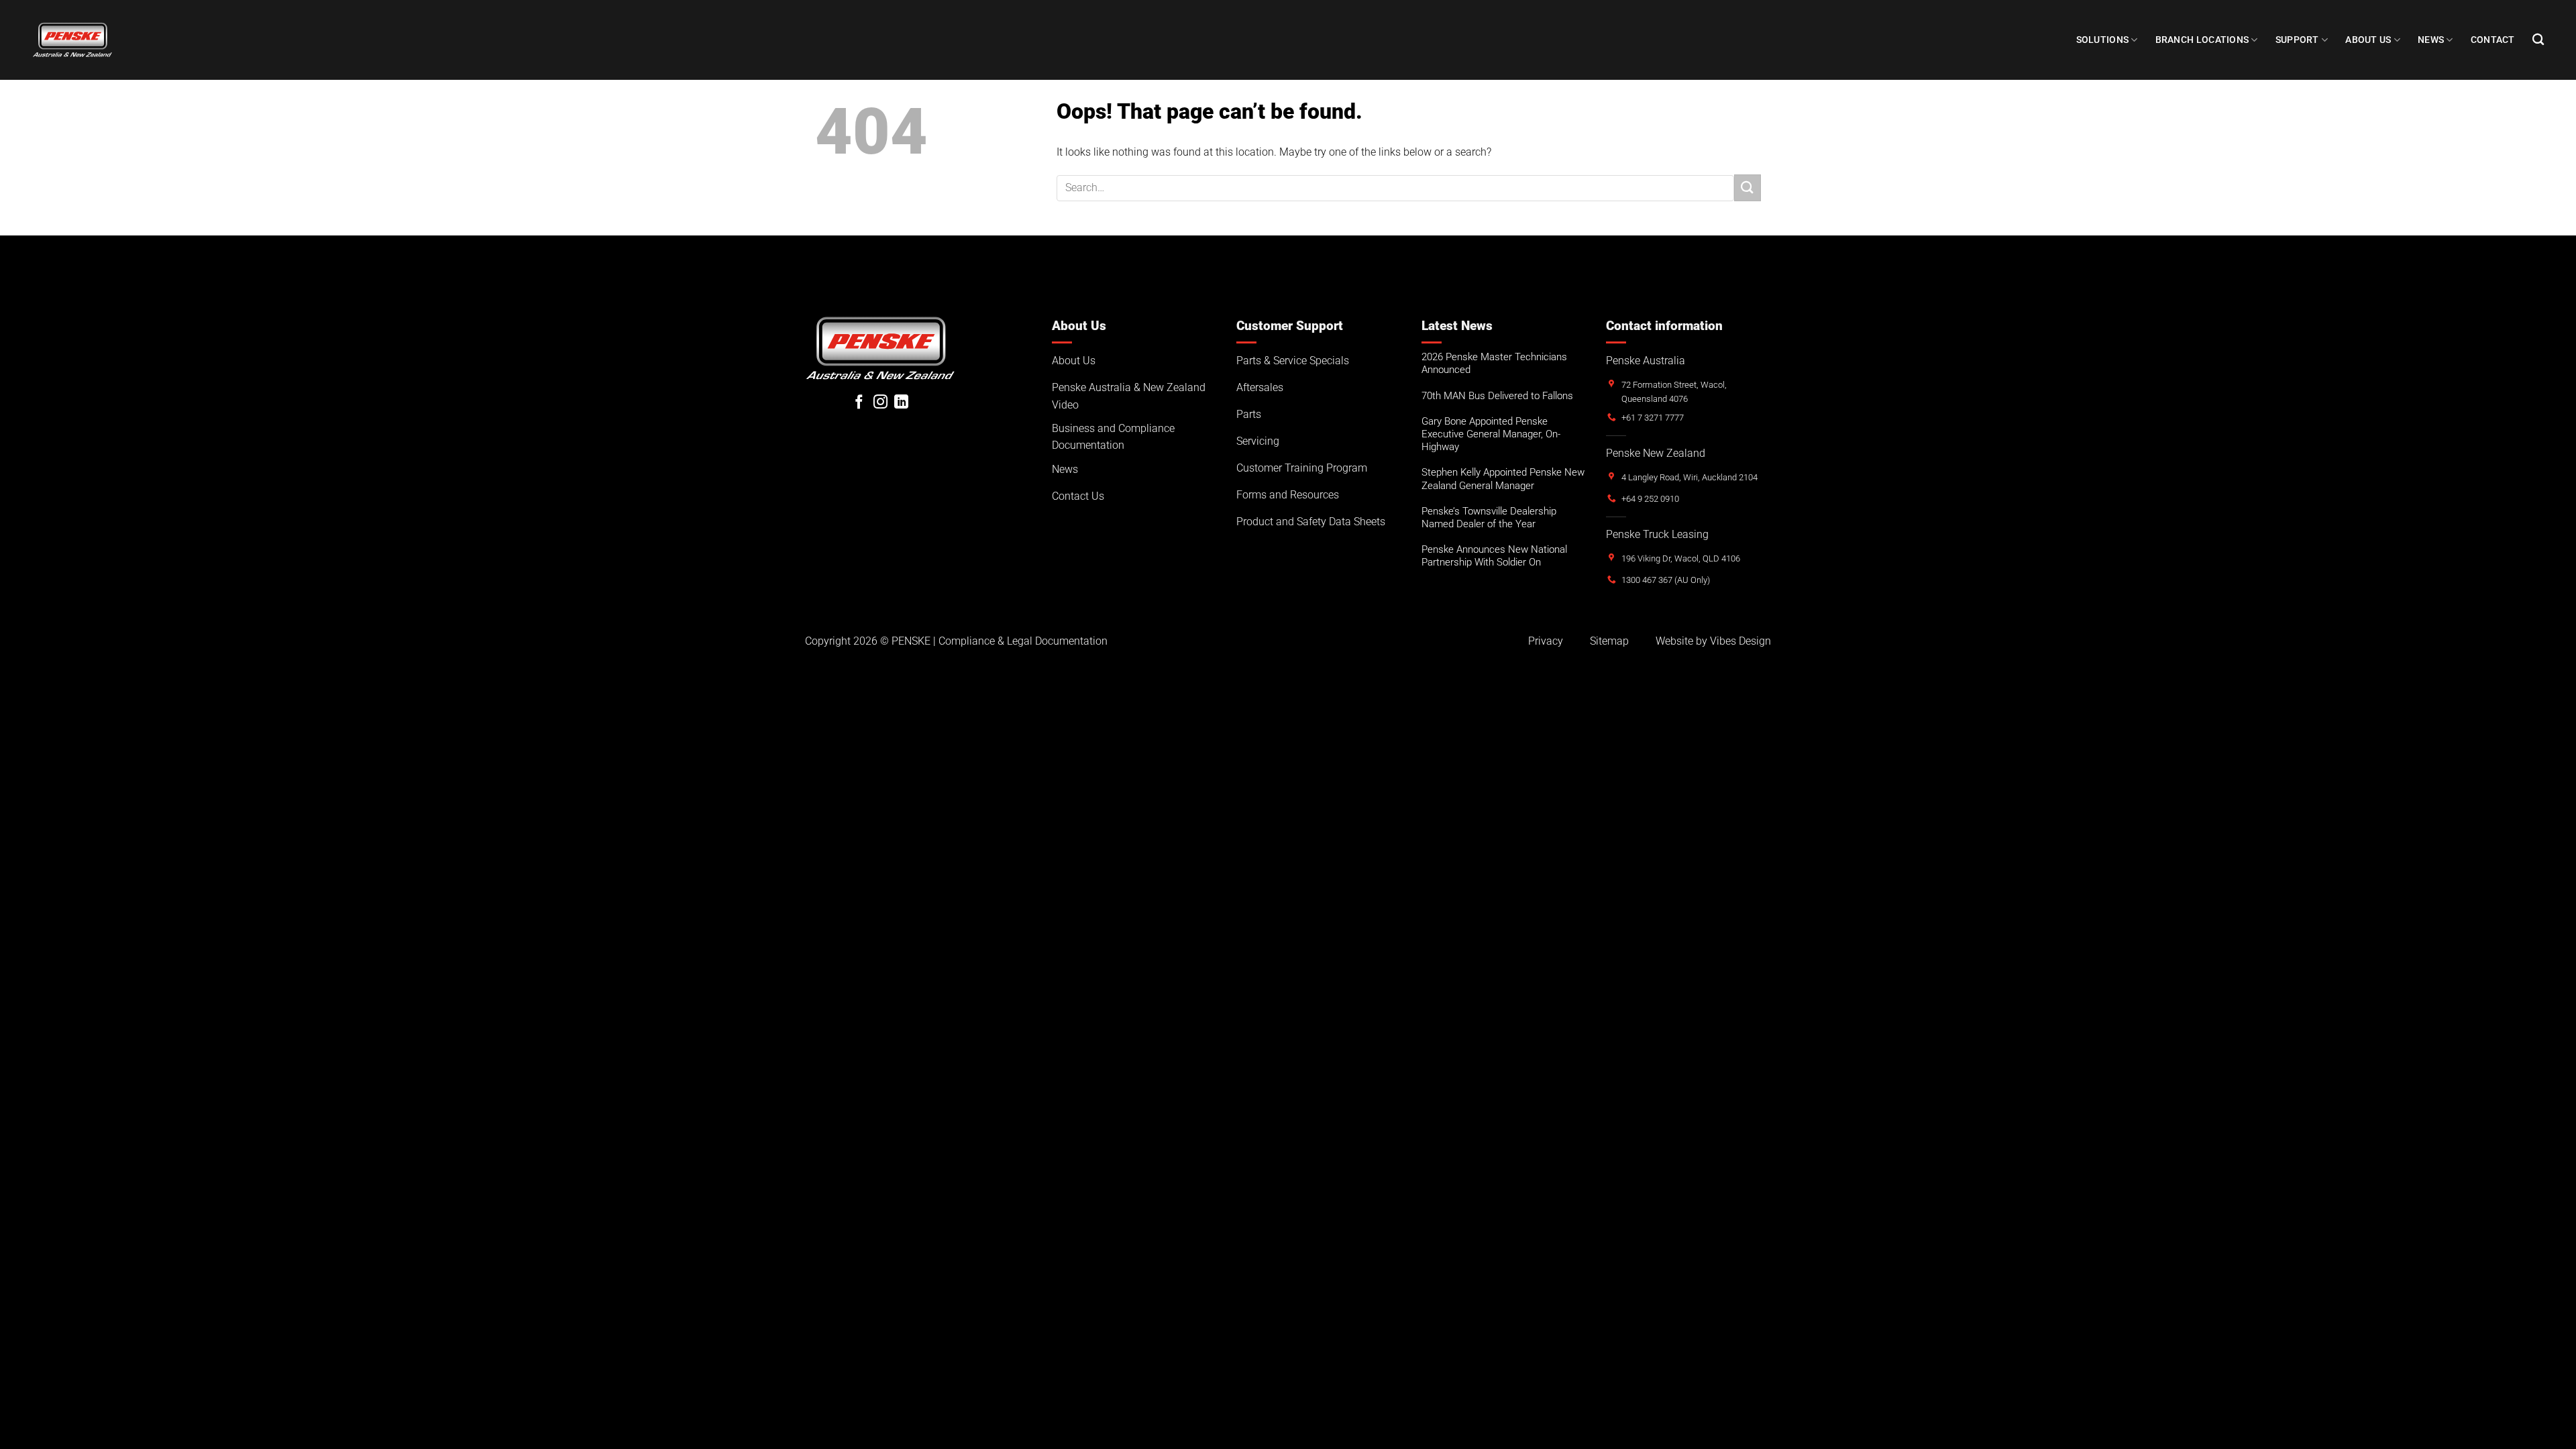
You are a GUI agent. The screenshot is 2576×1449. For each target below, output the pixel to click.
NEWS (2431, 40)
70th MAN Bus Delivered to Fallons (1497, 396)
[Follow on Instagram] (880, 403)
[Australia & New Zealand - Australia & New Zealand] (72, 40)
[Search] (2538, 40)
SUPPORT (2297, 40)
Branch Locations (2202, 40)
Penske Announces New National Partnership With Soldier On (1494, 556)
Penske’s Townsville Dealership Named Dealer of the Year (1489, 518)
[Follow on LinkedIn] (901, 403)
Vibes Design (1740, 641)
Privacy (1546, 641)
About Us (2368, 40)
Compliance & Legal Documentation (1023, 641)
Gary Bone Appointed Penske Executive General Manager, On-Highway (1491, 434)
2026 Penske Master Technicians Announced (1494, 363)
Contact (2493, 40)
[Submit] (1748, 187)
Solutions (2103, 40)
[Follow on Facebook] (859, 403)
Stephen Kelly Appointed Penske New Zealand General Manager (1503, 479)
